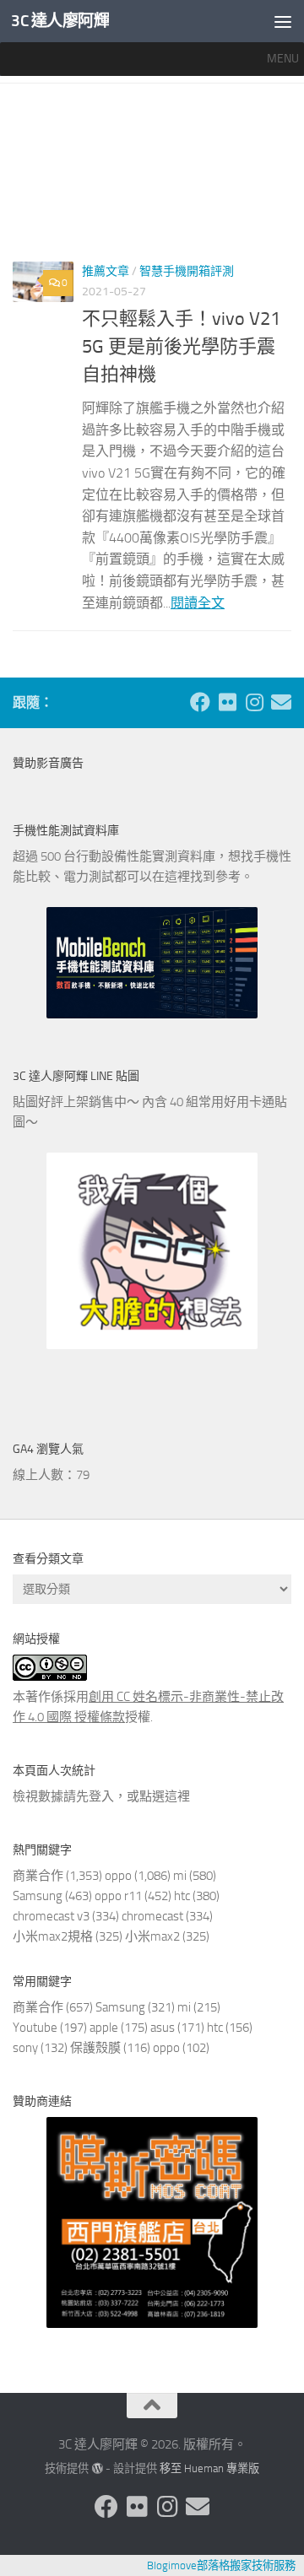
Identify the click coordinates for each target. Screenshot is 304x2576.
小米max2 (152, 1936)
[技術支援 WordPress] (97, 2468)
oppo (118, 1876)
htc (182, 1896)
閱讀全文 (198, 603)
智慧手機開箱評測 (187, 271)
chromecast (152, 1916)
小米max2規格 (53, 1936)
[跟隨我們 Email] (281, 702)
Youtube (35, 2028)
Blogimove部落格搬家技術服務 (221, 2565)
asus (163, 2028)
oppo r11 (118, 1896)
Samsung (38, 1896)
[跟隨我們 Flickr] (227, 702)
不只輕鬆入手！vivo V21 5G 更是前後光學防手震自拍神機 (181, 347)
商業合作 (38, 1876)
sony (25, 2048)
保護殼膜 (95, 2048)
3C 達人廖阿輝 (60, 21)
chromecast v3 (51, 1916)
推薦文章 (106, 271)
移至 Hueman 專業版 (209, 2468)
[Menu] (283, 21)
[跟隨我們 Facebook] (200, 702)
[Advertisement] (152, 179)
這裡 (177, 1796)
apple (104, 2028)
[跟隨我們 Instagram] (254, 702)
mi (180, 1876)
